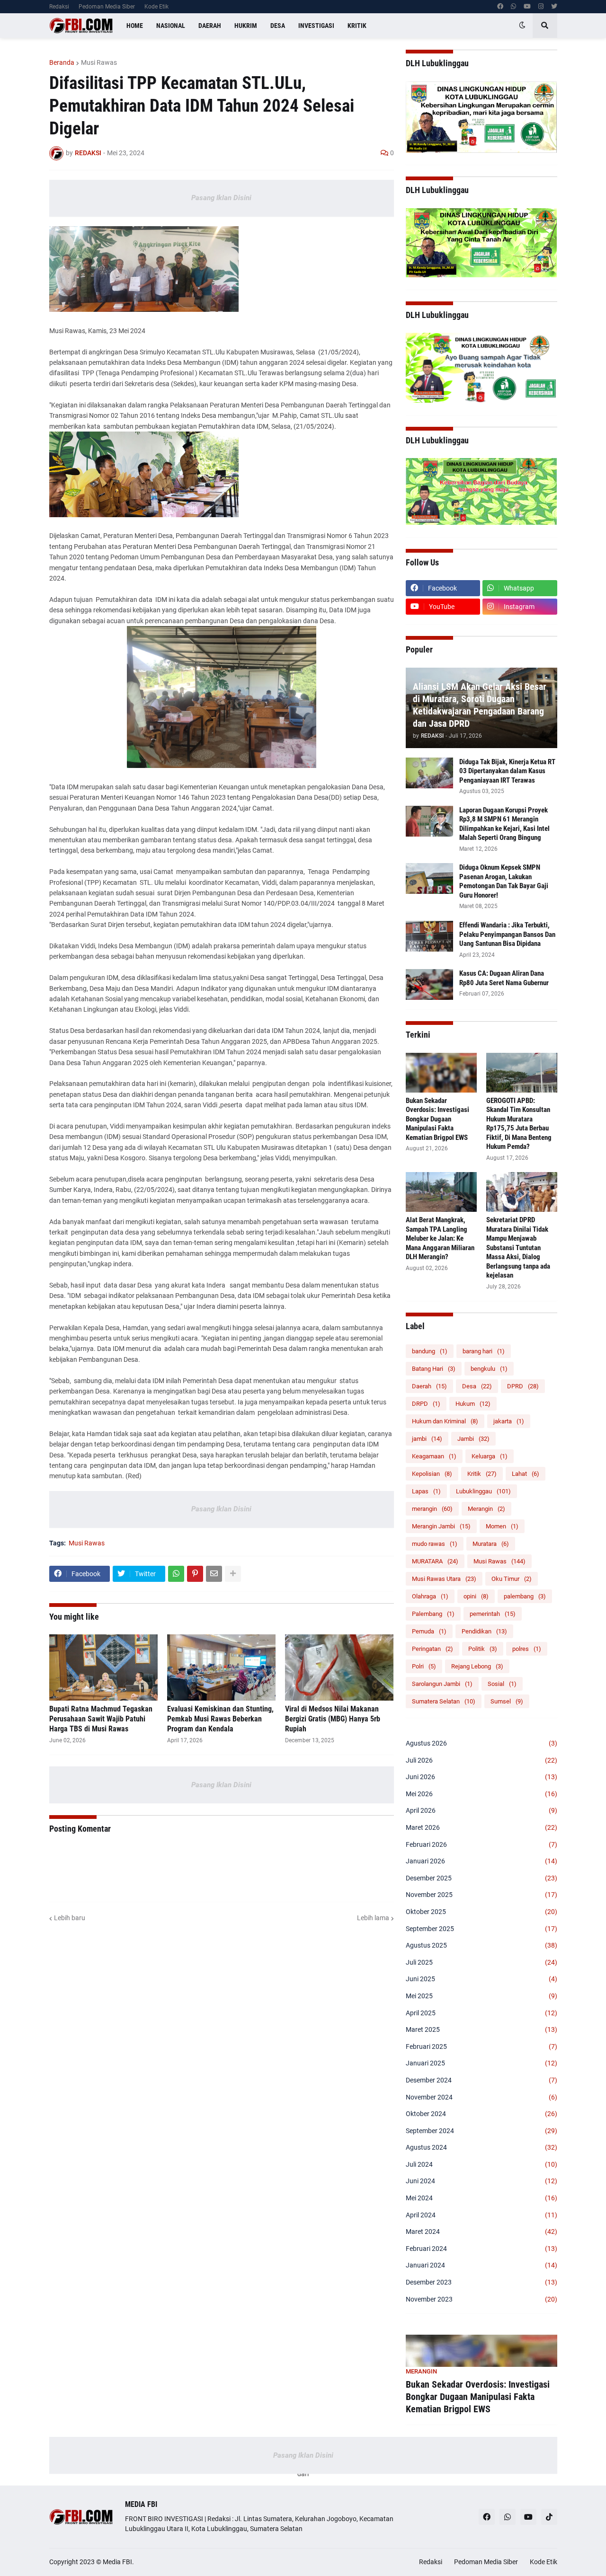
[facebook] (500, 7)
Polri (424, 1666)
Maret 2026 (481, 1827)
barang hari (484, 1351)
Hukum (473, 1404)
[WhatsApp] (176, 1574)
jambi (427, 1439)
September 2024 (481, 2131)
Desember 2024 (481, 2080)
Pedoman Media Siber (107, 7)
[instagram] (541, 7)
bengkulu (489, 1369)
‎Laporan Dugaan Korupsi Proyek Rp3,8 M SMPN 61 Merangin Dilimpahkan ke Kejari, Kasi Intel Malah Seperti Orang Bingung (504, 824)
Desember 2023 (481, 2282)
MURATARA (435, 1561)
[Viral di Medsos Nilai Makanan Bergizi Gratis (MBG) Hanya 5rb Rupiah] (339, 1667)
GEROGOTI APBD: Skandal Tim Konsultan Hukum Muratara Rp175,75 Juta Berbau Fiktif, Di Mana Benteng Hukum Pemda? (519, 1124)
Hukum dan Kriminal (445, 1421)
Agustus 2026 (481, 1743)
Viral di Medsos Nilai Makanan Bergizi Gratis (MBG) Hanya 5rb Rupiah (333, 1719)
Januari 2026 (481, 1861)
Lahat (526, 1474)
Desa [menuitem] (278, 26)
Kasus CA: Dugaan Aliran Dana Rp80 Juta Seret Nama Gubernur (504, 978)
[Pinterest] (195, 1574)
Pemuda (429, 1631)
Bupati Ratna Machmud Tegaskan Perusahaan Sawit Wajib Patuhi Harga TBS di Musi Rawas (101, 1719)
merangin (432, 1509)
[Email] (214, 1574)
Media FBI (117, 2562)
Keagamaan (434, 1456)
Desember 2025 (481, 1878)
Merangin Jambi (441, 1526)
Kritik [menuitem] (357, 26)
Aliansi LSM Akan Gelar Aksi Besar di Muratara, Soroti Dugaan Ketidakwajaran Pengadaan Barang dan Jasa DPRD (480, 705)
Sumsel (507, 1701)
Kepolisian (432, 1474)
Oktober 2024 (481, 2114)
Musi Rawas (99, 62)
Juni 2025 (481, 1979)
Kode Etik (156, 7)
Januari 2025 (481, 2063)
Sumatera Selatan (444, 1701)
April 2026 (481, 1810)
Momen (502, 1526)
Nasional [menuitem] (171, 26)
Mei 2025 (481, 1996)
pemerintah (493, 1614)
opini (476, 1596)
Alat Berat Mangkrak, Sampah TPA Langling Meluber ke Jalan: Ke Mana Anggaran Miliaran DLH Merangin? (440, 1238)
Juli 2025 (481, 1962)
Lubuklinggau (483, 1491)
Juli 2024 (481, 2164)
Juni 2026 (481, 1777)
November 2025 (481, 1895)
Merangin (486, 1509)
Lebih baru (70, 1918)
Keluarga (490, 1456)
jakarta (509, 1421)
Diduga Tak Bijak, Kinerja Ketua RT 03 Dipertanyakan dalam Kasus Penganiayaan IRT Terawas (507, 771)
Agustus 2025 (481, 1945)
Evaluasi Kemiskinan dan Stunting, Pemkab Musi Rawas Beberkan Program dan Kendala (220, 1719)
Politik (483, 1649)
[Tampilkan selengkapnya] (233, 1574)
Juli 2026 (481, 1760)
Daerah (429, 1386)
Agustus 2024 (481, 2147)
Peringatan (432, 1649)
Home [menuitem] (135, 26)
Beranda (62, 62)
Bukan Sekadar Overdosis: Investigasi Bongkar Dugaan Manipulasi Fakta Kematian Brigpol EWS (437, 1119)
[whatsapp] (513, 7)
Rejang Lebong (477, 1666)
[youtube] (527, 7)
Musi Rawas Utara (444, 1579)
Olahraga (430, 1596)
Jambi (473, 1439)
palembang (525, 1596)
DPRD (523, 1386)
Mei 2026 (481, 1794)
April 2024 (481, 2215)
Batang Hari (434, 1369)
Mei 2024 (481, 2198)
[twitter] (554, 7)
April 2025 (481, 2013)
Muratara (491, 1544)
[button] (522, 26)
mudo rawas (435, 1544)
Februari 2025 (481, 2047)
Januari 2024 (481, 2265)
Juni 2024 (481, 2181)
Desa (477, 1386)
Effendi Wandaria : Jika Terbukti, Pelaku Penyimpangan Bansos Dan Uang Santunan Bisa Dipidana (507, 934)
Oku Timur (512, 1579)
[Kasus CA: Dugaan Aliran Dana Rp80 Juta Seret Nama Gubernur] (429, 984)
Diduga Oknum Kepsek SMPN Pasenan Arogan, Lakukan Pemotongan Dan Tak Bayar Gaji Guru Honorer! (504, 881)
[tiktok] (549, 2517)
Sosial (502, 1684)
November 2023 (481, 2299)
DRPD (426, 1404)
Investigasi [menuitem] (316, 26)
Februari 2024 (481, 2249)
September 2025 (481, 1929)
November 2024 (481, 2097)
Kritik (482, 1474)
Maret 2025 (481, 2029)
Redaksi (59, 7)
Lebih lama (373, 1918)
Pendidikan (484, 1631)
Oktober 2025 (481, 1912)
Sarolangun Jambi (442, 1684)
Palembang (433, 1614)
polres (527, 1649)
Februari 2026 (481, 1844)
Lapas (426, 1491)
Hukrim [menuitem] (246, 26)
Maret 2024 (481, 2232)
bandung (430, 1351)
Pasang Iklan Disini (221, 198)
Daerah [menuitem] (210, 26)
